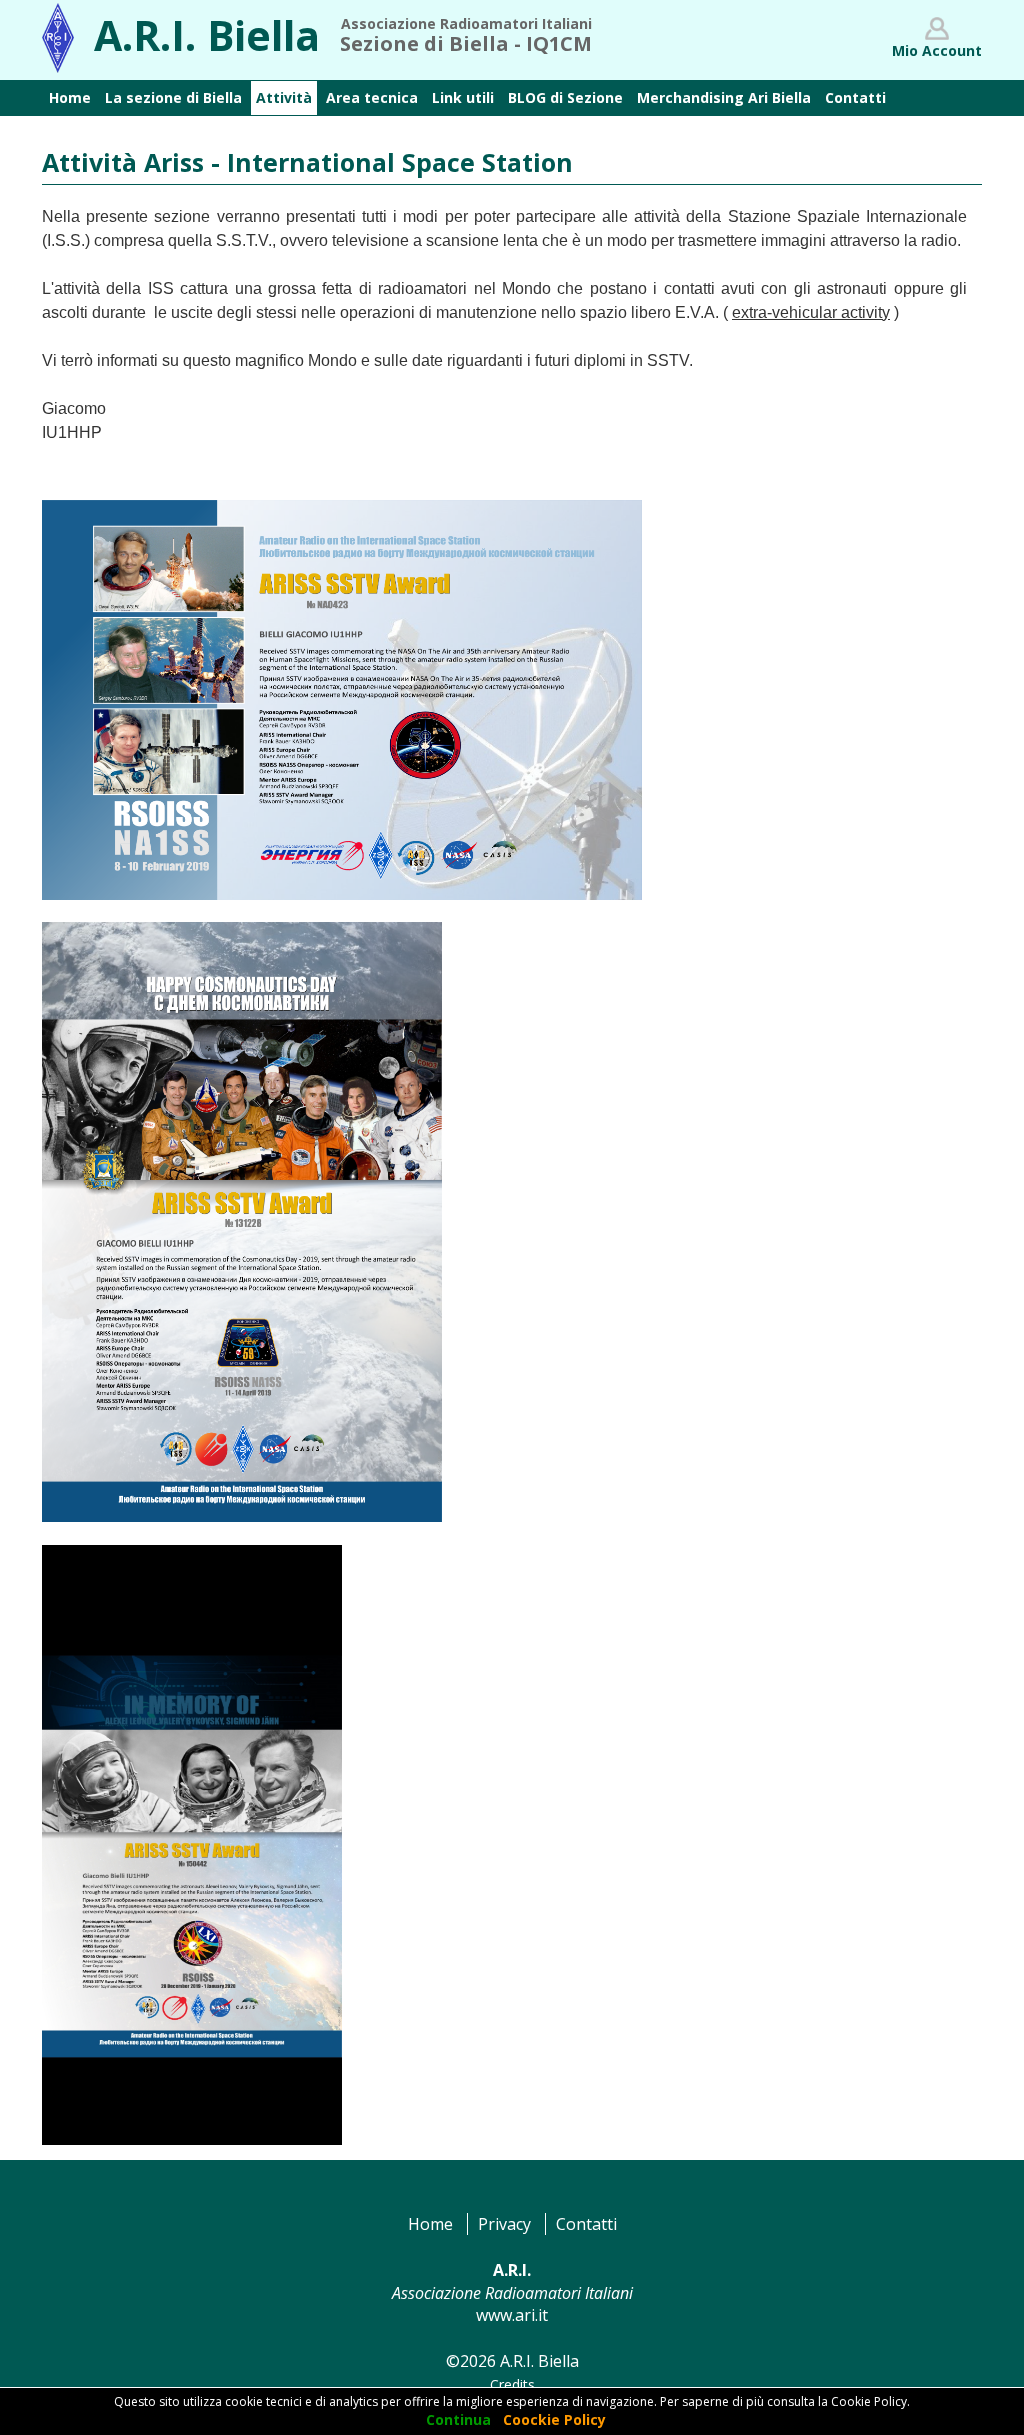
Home (430, 2224)
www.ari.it (512, 2315)
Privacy (504, 2224)
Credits (512, 2384)
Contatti (586, 2224)
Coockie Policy (554, 2419)
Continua (458, 2419)
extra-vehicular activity (811, 312)
